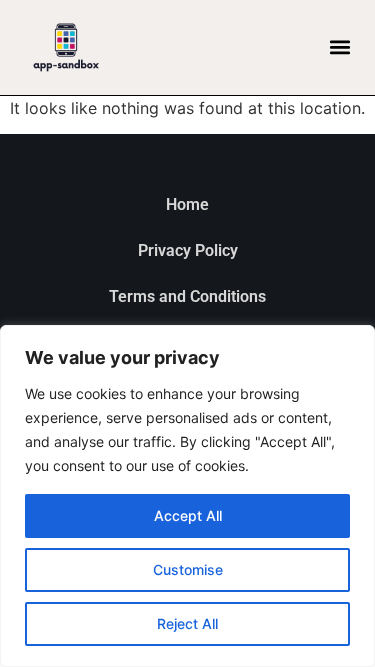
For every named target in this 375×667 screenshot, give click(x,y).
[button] (339, 47)
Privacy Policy (188, 250)
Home (187, 204)
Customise (188, 569)
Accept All (188, 515)
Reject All (187, 623)
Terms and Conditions (187, 296)
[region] (187, 496)
